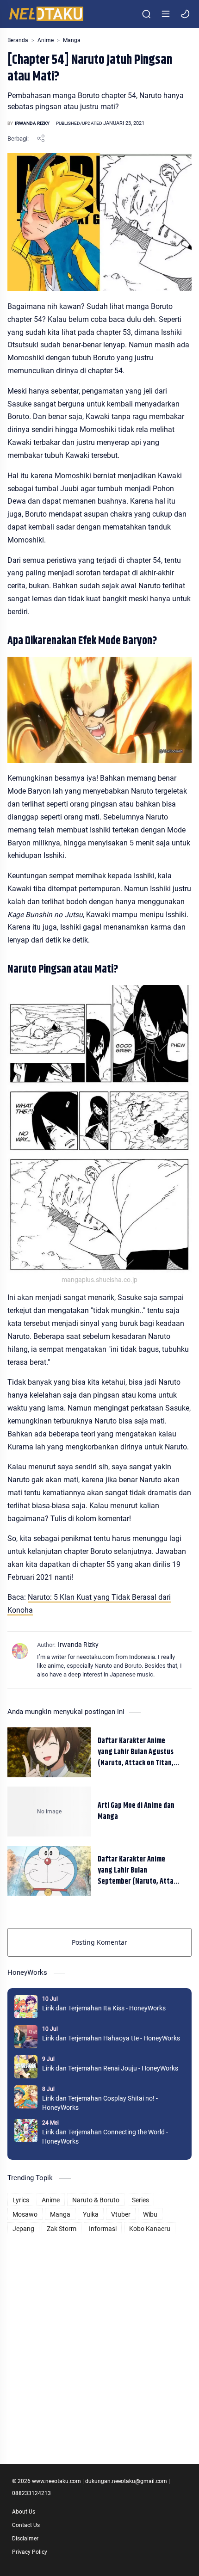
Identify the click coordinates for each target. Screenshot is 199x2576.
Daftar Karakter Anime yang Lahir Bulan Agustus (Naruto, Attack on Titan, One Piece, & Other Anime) (137, 1752)
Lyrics (21, 2200)
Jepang (23, 2229)
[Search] (146, 14)
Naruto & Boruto (96, 2200)
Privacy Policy (30, 2552)
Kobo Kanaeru (150, 2229)
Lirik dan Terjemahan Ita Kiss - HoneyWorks (104, 2008)
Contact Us (26, 2525)
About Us (24, 2512)
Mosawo (25, 2214)
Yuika (91, 2214)
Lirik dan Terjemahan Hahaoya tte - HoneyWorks (111, 2038)
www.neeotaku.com (56, 2481)
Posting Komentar (99, 1942)
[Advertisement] (99, 2336)
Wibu (150, 2214)
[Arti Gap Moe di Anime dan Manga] (49, 1812)
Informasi (103, 2229)
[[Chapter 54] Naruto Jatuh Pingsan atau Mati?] (99, 710)
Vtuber (121, 2214)
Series (140, 2200)
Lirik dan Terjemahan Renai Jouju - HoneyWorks (110, 2068)
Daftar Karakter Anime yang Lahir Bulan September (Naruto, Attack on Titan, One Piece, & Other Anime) (139, 1871)
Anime (51, 2200)
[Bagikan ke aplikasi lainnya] (41, 138)
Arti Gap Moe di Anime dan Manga (136, 1812)
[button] (185, 14)
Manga (60, 2214)
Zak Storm (62, 2229)
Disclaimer (25, 2539)
